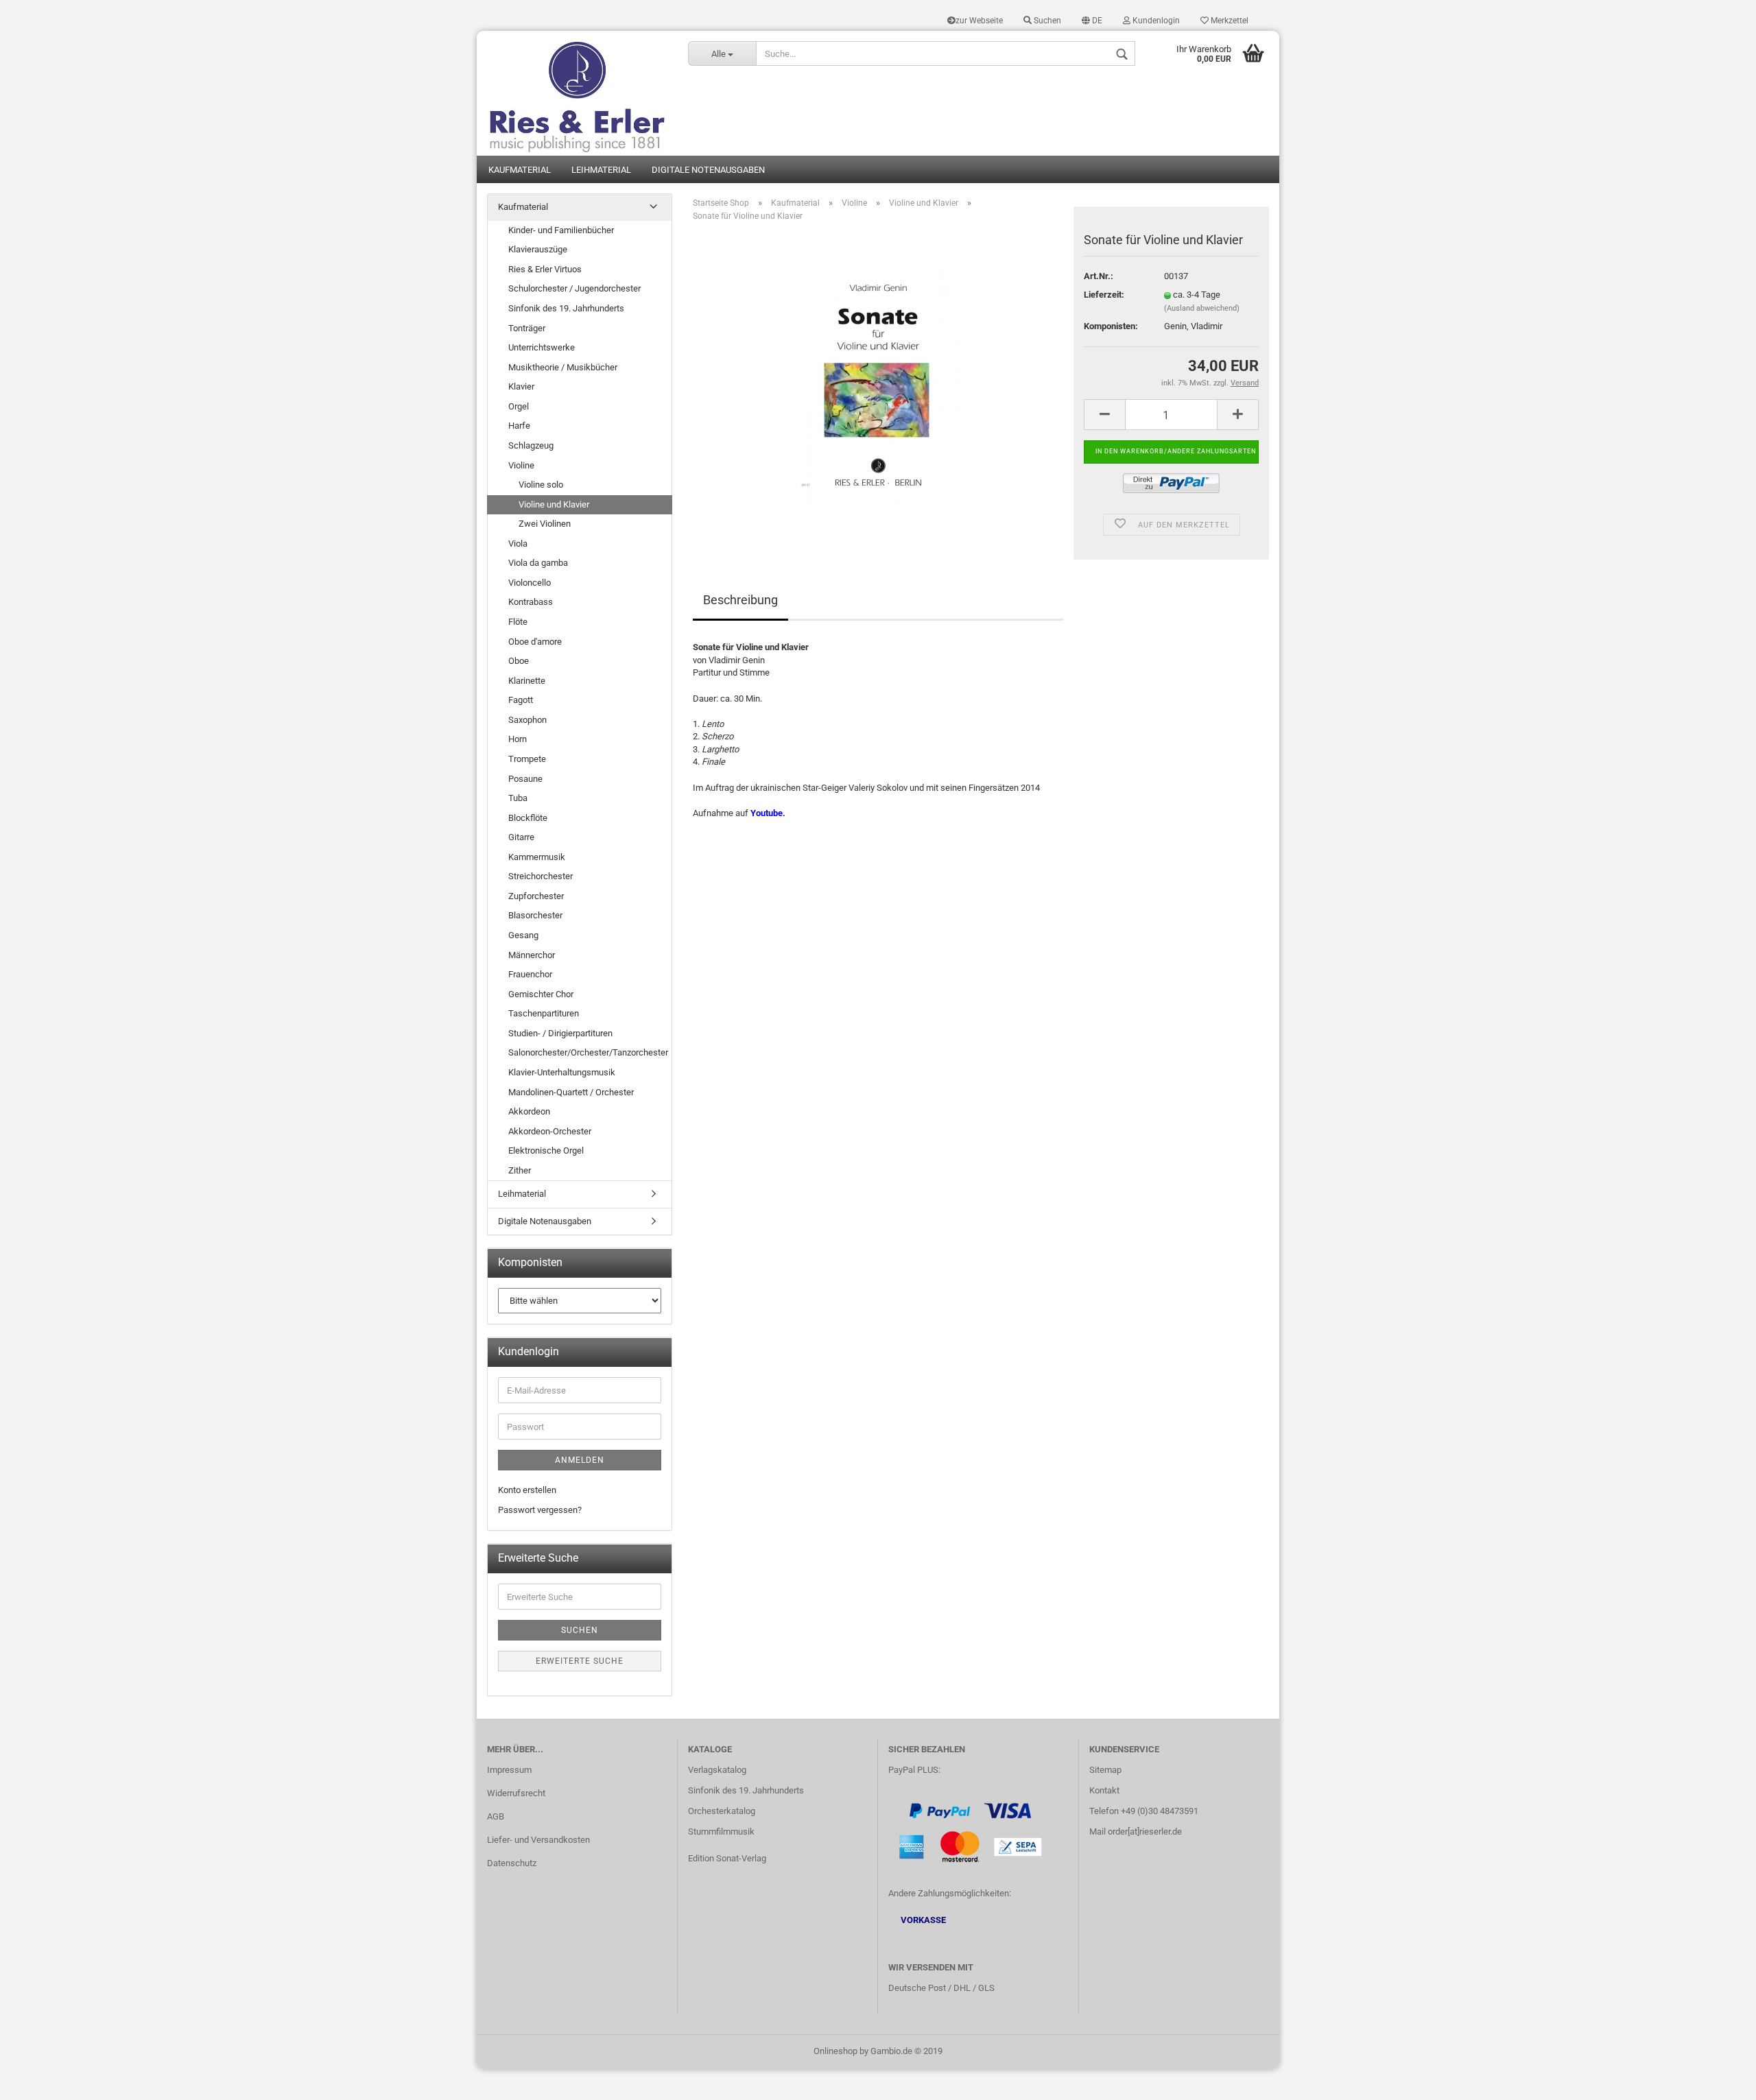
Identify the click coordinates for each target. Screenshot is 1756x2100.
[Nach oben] (1718, 2079)
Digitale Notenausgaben (708, 170)
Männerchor (532, 955)
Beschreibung (740, 600)
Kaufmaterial (520, 170)
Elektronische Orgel (546, 1150)
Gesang (523, 935)
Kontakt (1104, 1790)
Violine (521, 465)
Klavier (521, 386)
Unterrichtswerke (542, 347)
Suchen (1046, 21)
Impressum (509, 1770)
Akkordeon (529, 1111)
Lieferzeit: (1104, 295)
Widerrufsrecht (516, 1793)
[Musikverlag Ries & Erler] (577, 93)
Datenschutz (512, 1863)
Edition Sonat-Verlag (727, 1858)
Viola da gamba (538, 563)
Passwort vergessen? (540, 1510)
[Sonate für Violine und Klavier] (878, 386)
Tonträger (527, 328)
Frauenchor (530, 974)
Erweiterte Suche (580, 1661)
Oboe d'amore (535, 642)
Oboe (519, 661)
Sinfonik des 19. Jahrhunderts (566, 308)
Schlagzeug (531, 445)
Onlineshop (835, 2051)
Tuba (518, 798)
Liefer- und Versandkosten (538, 1840)
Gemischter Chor (541, 994)
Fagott (521, 700)
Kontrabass (531, 602)
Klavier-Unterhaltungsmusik (562, 1072)
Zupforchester (536, 896)
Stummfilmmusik (721, 1831)
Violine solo (541, 485)
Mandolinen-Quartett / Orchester (571, 1092)
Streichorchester (541, 876)
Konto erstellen (527, 1490)
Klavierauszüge (538, 249)
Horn (518, 739)
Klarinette (527, 681)
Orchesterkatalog (722, 1811)
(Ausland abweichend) (1202, 308)
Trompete (527, 759)
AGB (496, 1816)
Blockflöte (528, 818)
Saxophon (527, 720)
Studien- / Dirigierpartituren (560, 1033)
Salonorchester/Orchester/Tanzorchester (588, 1052)
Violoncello (530, 583)
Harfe (519, 426)
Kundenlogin (1155, 21)
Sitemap (1105, 1770)
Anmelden (580, 1460)
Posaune (525, 779)
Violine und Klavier (554, 504)
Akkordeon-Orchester (550, 1131)
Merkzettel (1229, 21)
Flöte (518, 622)
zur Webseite (979, 21)
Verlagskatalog (717, 1770)
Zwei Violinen (545, 524)
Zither (520, 1170)
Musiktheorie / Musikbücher (563, 367)
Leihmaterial (601, 170)
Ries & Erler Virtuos (545, 269)
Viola (518, 544)
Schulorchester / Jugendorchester (574, 288)
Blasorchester (535, 915)
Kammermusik (537, 857)
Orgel (519, 406)
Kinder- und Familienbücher (561, 230)
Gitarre (521, 837)
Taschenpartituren (544, 1013)
